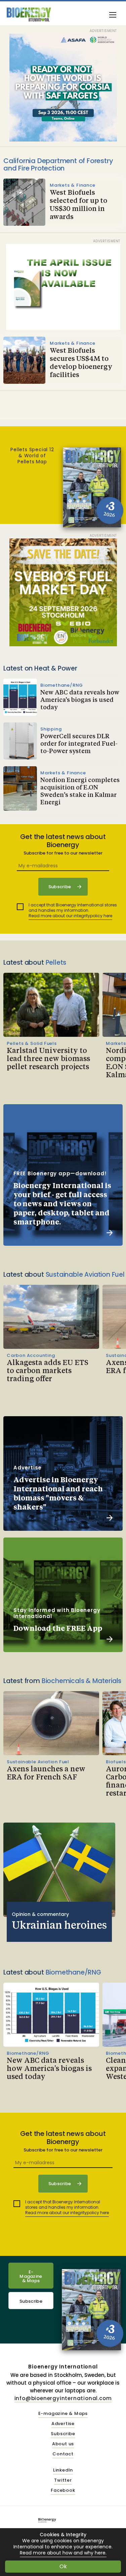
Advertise (63, 2424)
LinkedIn (63, 2470)
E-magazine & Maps (63, 2414)
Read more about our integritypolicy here (70, 916)
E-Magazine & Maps (31, 2276)
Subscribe (31, 2301)
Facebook (63, 2491)
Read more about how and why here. (63, 2553)
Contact (63, 2454)
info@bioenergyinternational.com (63, 2398)
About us (63, 2444)
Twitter (63, 2480)
